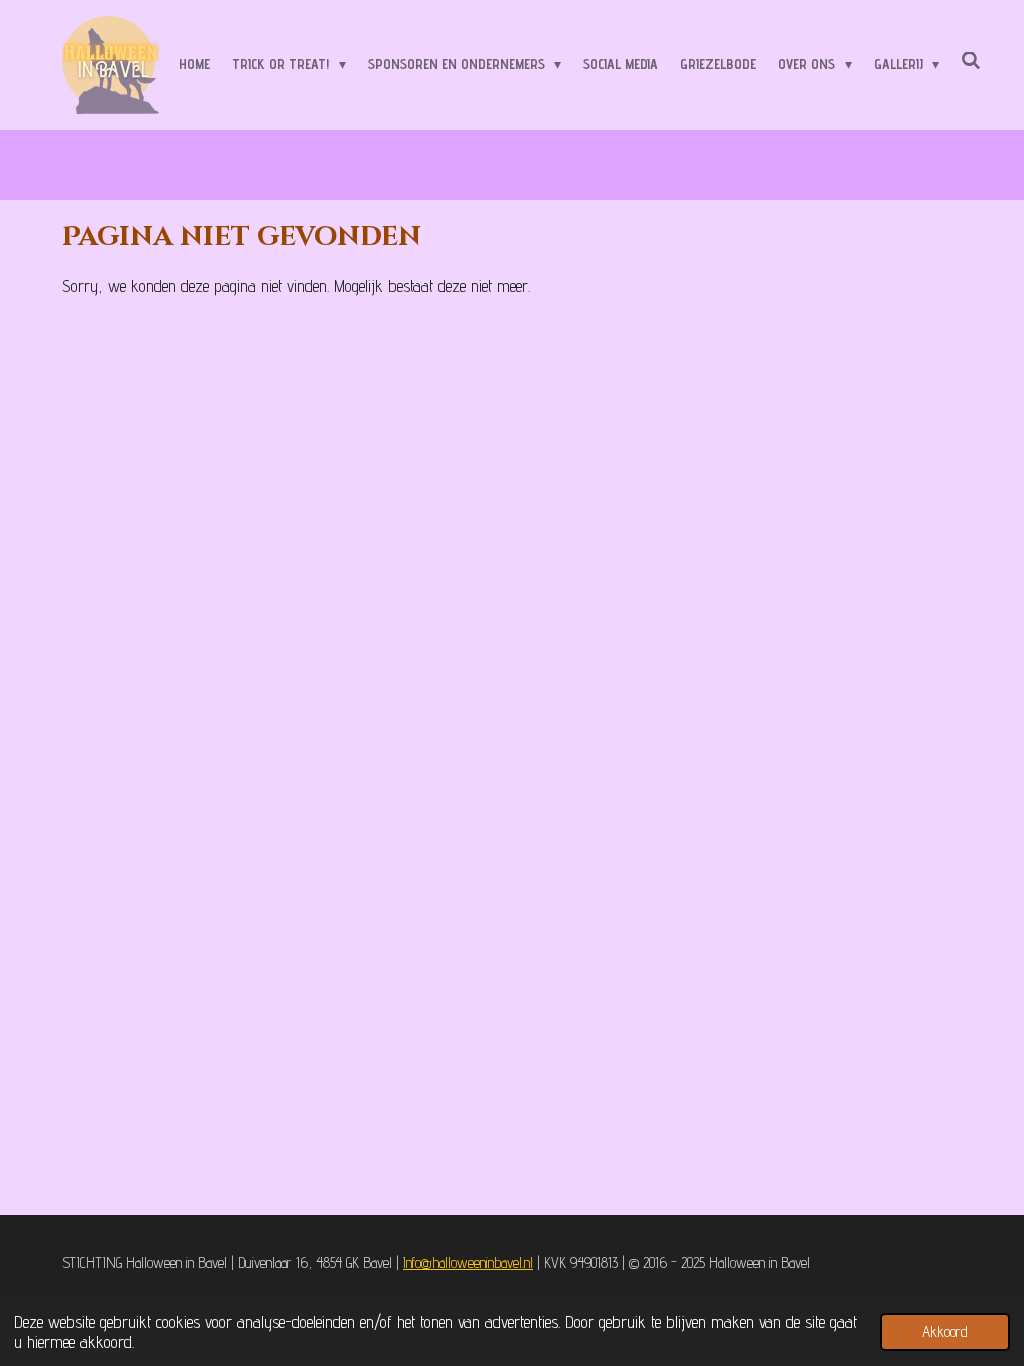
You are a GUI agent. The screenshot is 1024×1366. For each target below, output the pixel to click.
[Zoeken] (971, 61)
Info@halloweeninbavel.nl (468, 1262)
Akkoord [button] (945, 1331)
